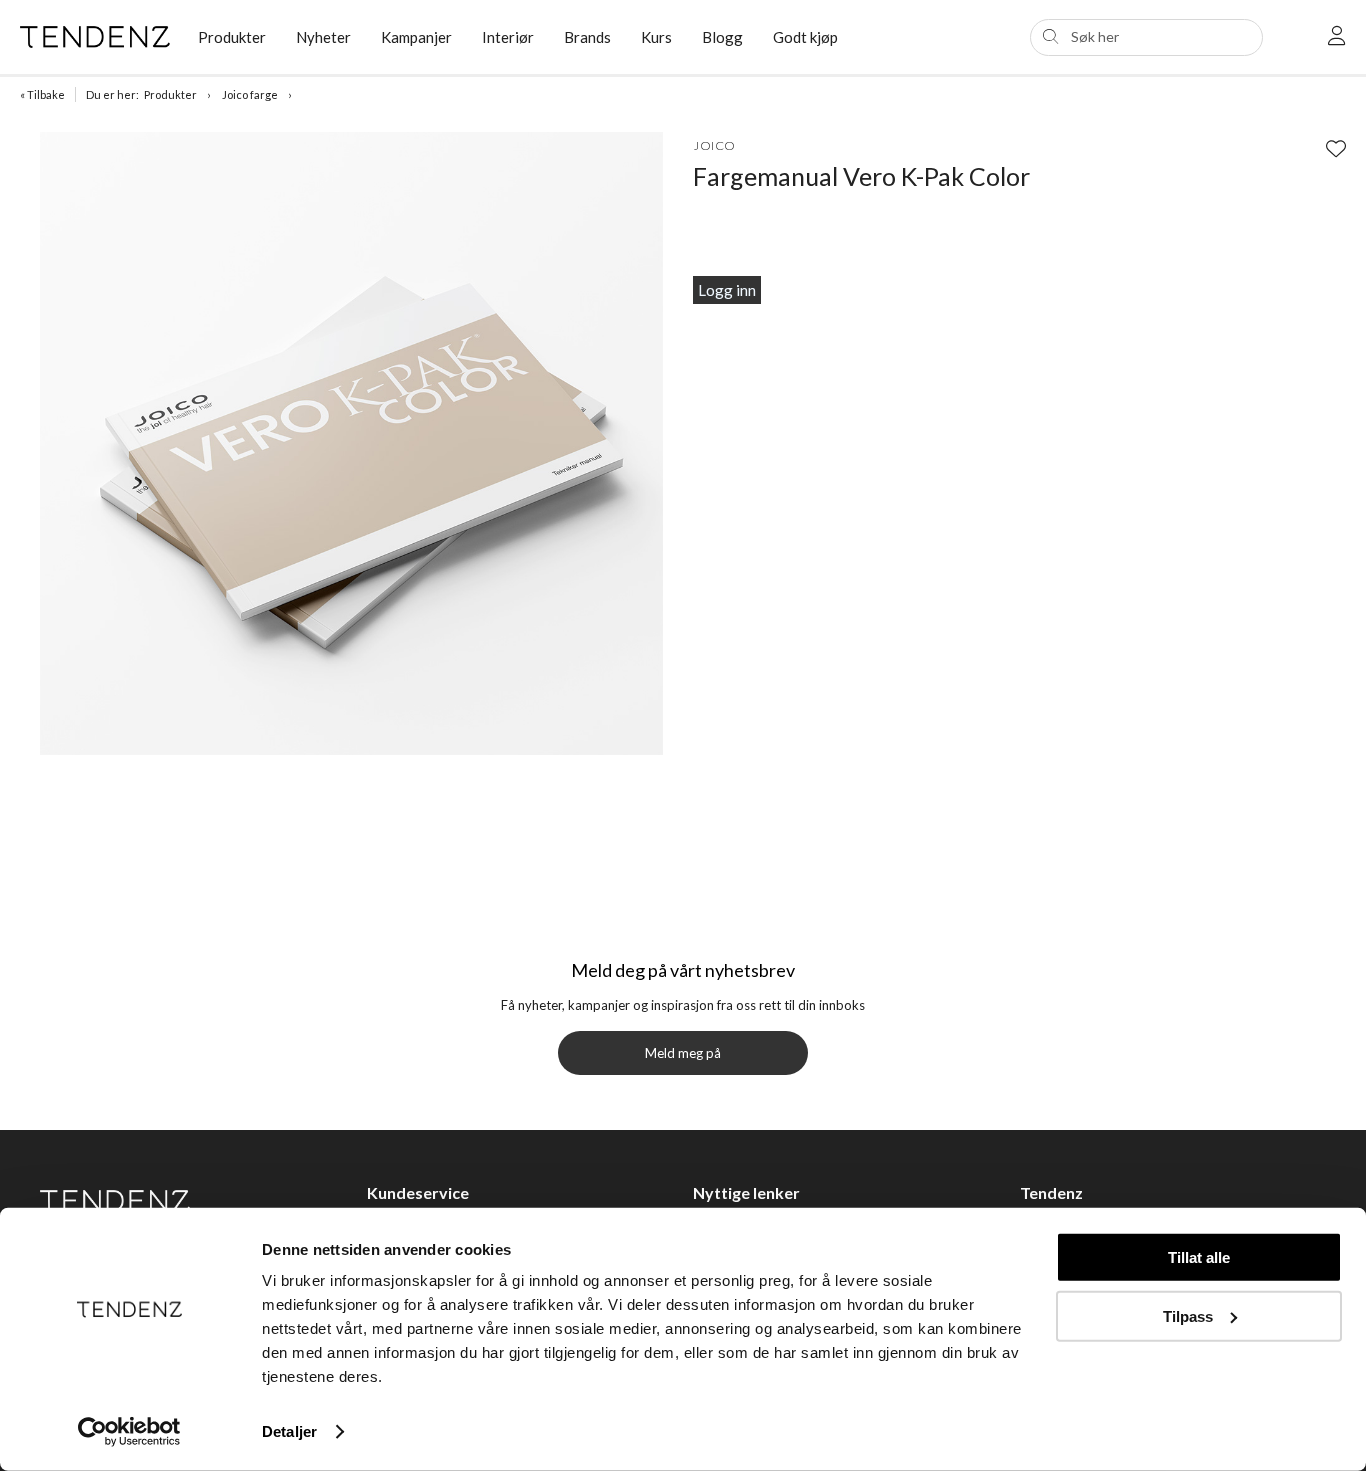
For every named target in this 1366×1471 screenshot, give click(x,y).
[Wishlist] (1336, 148)
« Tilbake (42, 94)
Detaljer (289, 1431)
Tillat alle (1199, 1257)
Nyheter (323, 37)
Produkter (170, 94)
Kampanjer (416, 37)
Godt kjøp (805, 37)
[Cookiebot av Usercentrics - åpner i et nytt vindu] (129, 1432)
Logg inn (727, 290)
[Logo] (94, 37)
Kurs (656, 37)
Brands (587, 37)
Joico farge (250, 94)
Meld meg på (683, 1053)
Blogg (722, 37)
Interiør (508, 37)
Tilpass (1188, 1315)
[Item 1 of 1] (351, 446)
